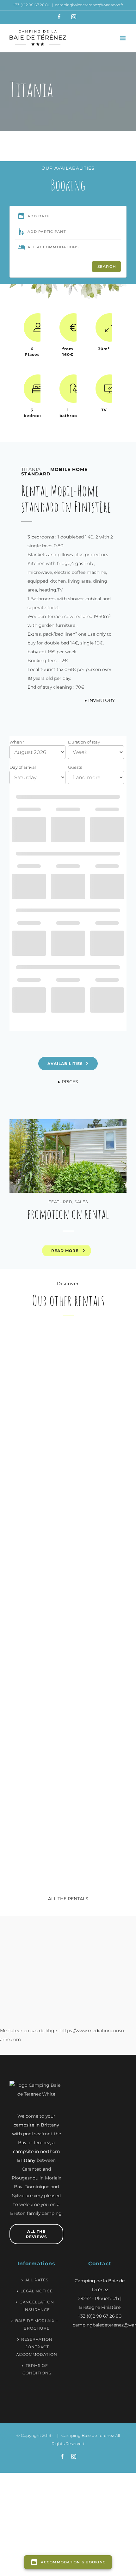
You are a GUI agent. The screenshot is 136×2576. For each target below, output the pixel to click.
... (36, 1544)
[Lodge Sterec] (100, 1608)
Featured (60, 1202)
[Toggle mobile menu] (123, 38)
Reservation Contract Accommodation (37, 2347)
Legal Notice (37, 2291)
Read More (65, 1251)
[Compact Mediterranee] (100, 1333)
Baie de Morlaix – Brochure (37, 2324)
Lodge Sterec (101, 1711)
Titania (40, 1430)
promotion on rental (68, 1214)
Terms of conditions (37, 2369)
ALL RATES (37, 2280)
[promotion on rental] (68, 1156)
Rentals (36, 1420)
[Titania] (36, 1333)
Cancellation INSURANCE (37, 2306)
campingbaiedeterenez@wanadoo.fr (89, 5)
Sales (81, 1202)
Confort (36, 1415)
